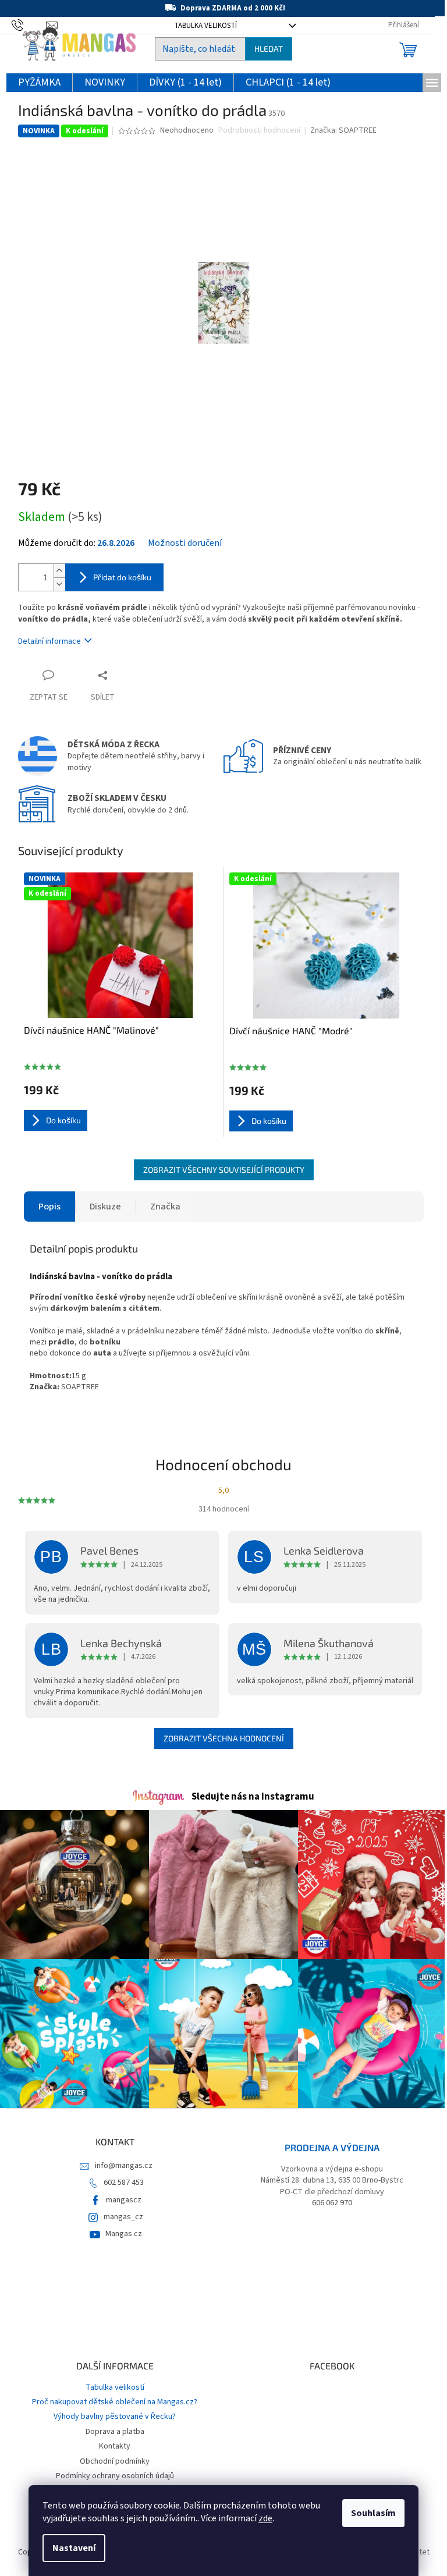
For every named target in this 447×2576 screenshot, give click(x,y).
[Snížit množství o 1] (59, 584)
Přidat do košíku (122, 577)
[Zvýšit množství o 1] (59, 571)
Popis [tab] (49, 1207)
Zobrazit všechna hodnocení (224, 1738)
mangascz (124, 2200)
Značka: (343, 130)
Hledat (269, 49)
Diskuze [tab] (105, 1207)
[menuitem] (39, 83)
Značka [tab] (165, 1207)
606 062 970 (332, 2203)
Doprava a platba (115, 2432)
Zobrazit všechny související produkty (224, 1170)
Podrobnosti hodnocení (259, 131)
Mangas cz (124, 2234)
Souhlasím (373, 2513)
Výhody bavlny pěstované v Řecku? (115, 2417)
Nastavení (74, 2548)
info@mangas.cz (124, 2166)
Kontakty (115, 2446)
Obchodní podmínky (115, 2461)
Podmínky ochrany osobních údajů (115, 2476)
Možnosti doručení (185, 543)
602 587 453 (124, 2183)
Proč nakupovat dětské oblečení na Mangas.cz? (115, 2402)
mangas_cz (123, 2217)
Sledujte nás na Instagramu (253, 1797)
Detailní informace (49, 641)
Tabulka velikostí (115, 2387)
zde (265, 2518)
